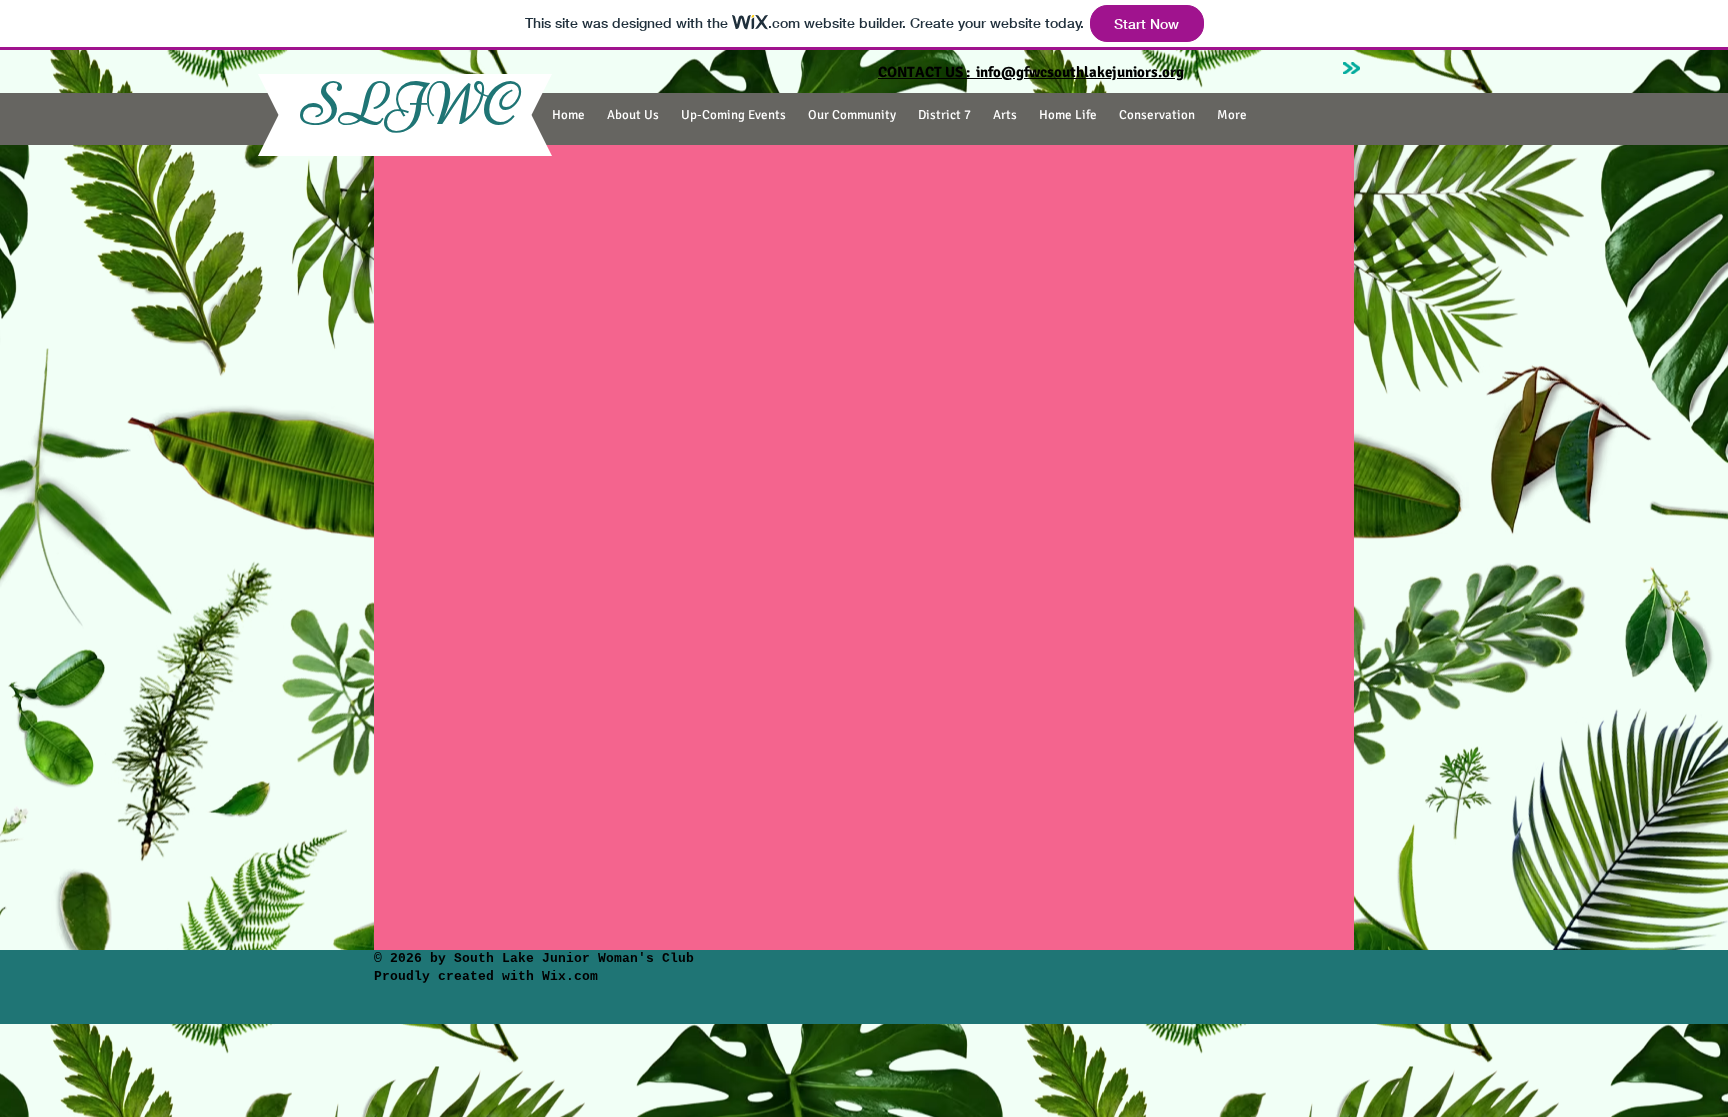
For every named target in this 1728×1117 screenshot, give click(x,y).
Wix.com (566, 976)
